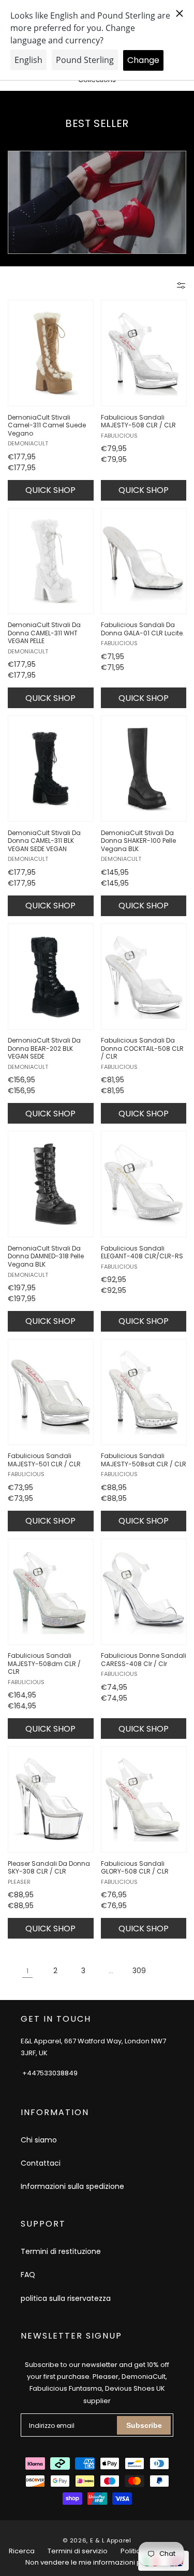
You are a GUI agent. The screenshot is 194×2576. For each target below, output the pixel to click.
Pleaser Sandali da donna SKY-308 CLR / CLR (49, 1868)
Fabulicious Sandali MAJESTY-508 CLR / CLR (138, 421)
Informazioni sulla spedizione (72, 2186)
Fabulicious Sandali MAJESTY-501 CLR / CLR (44, 1460)
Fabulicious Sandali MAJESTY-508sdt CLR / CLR (144, 1460)
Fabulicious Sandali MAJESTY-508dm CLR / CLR (44, 1664)
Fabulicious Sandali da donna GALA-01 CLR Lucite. (143, 629)
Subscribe (144, 2425)
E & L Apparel (111, 2540)
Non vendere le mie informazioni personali (97, 2562)
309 (139, 1971)
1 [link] (27, 1971)
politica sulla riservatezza (66, 2298)
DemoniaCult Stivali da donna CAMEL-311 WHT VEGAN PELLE (44, 633)
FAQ (28, 2275)
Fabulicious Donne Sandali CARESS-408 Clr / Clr (144, 1660)
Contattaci (41, 2163)
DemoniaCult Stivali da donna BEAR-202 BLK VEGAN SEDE (44, 1049)
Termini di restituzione (61, 2251)
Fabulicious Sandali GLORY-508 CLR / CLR (135, 1868)
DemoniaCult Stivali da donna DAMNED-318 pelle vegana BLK (46, 1257)
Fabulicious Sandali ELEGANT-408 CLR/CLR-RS (142, 1252)
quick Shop (50, 490)
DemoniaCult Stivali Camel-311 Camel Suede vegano (47, 426)
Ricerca (22, 2551)
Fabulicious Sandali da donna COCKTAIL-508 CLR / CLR (142, 1049)
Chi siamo (39, 2140)
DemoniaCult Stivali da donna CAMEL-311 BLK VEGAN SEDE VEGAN (44, 841)
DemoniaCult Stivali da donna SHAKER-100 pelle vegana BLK (138, 841)
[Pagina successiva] (167, 1971)
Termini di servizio (78, 2551)
